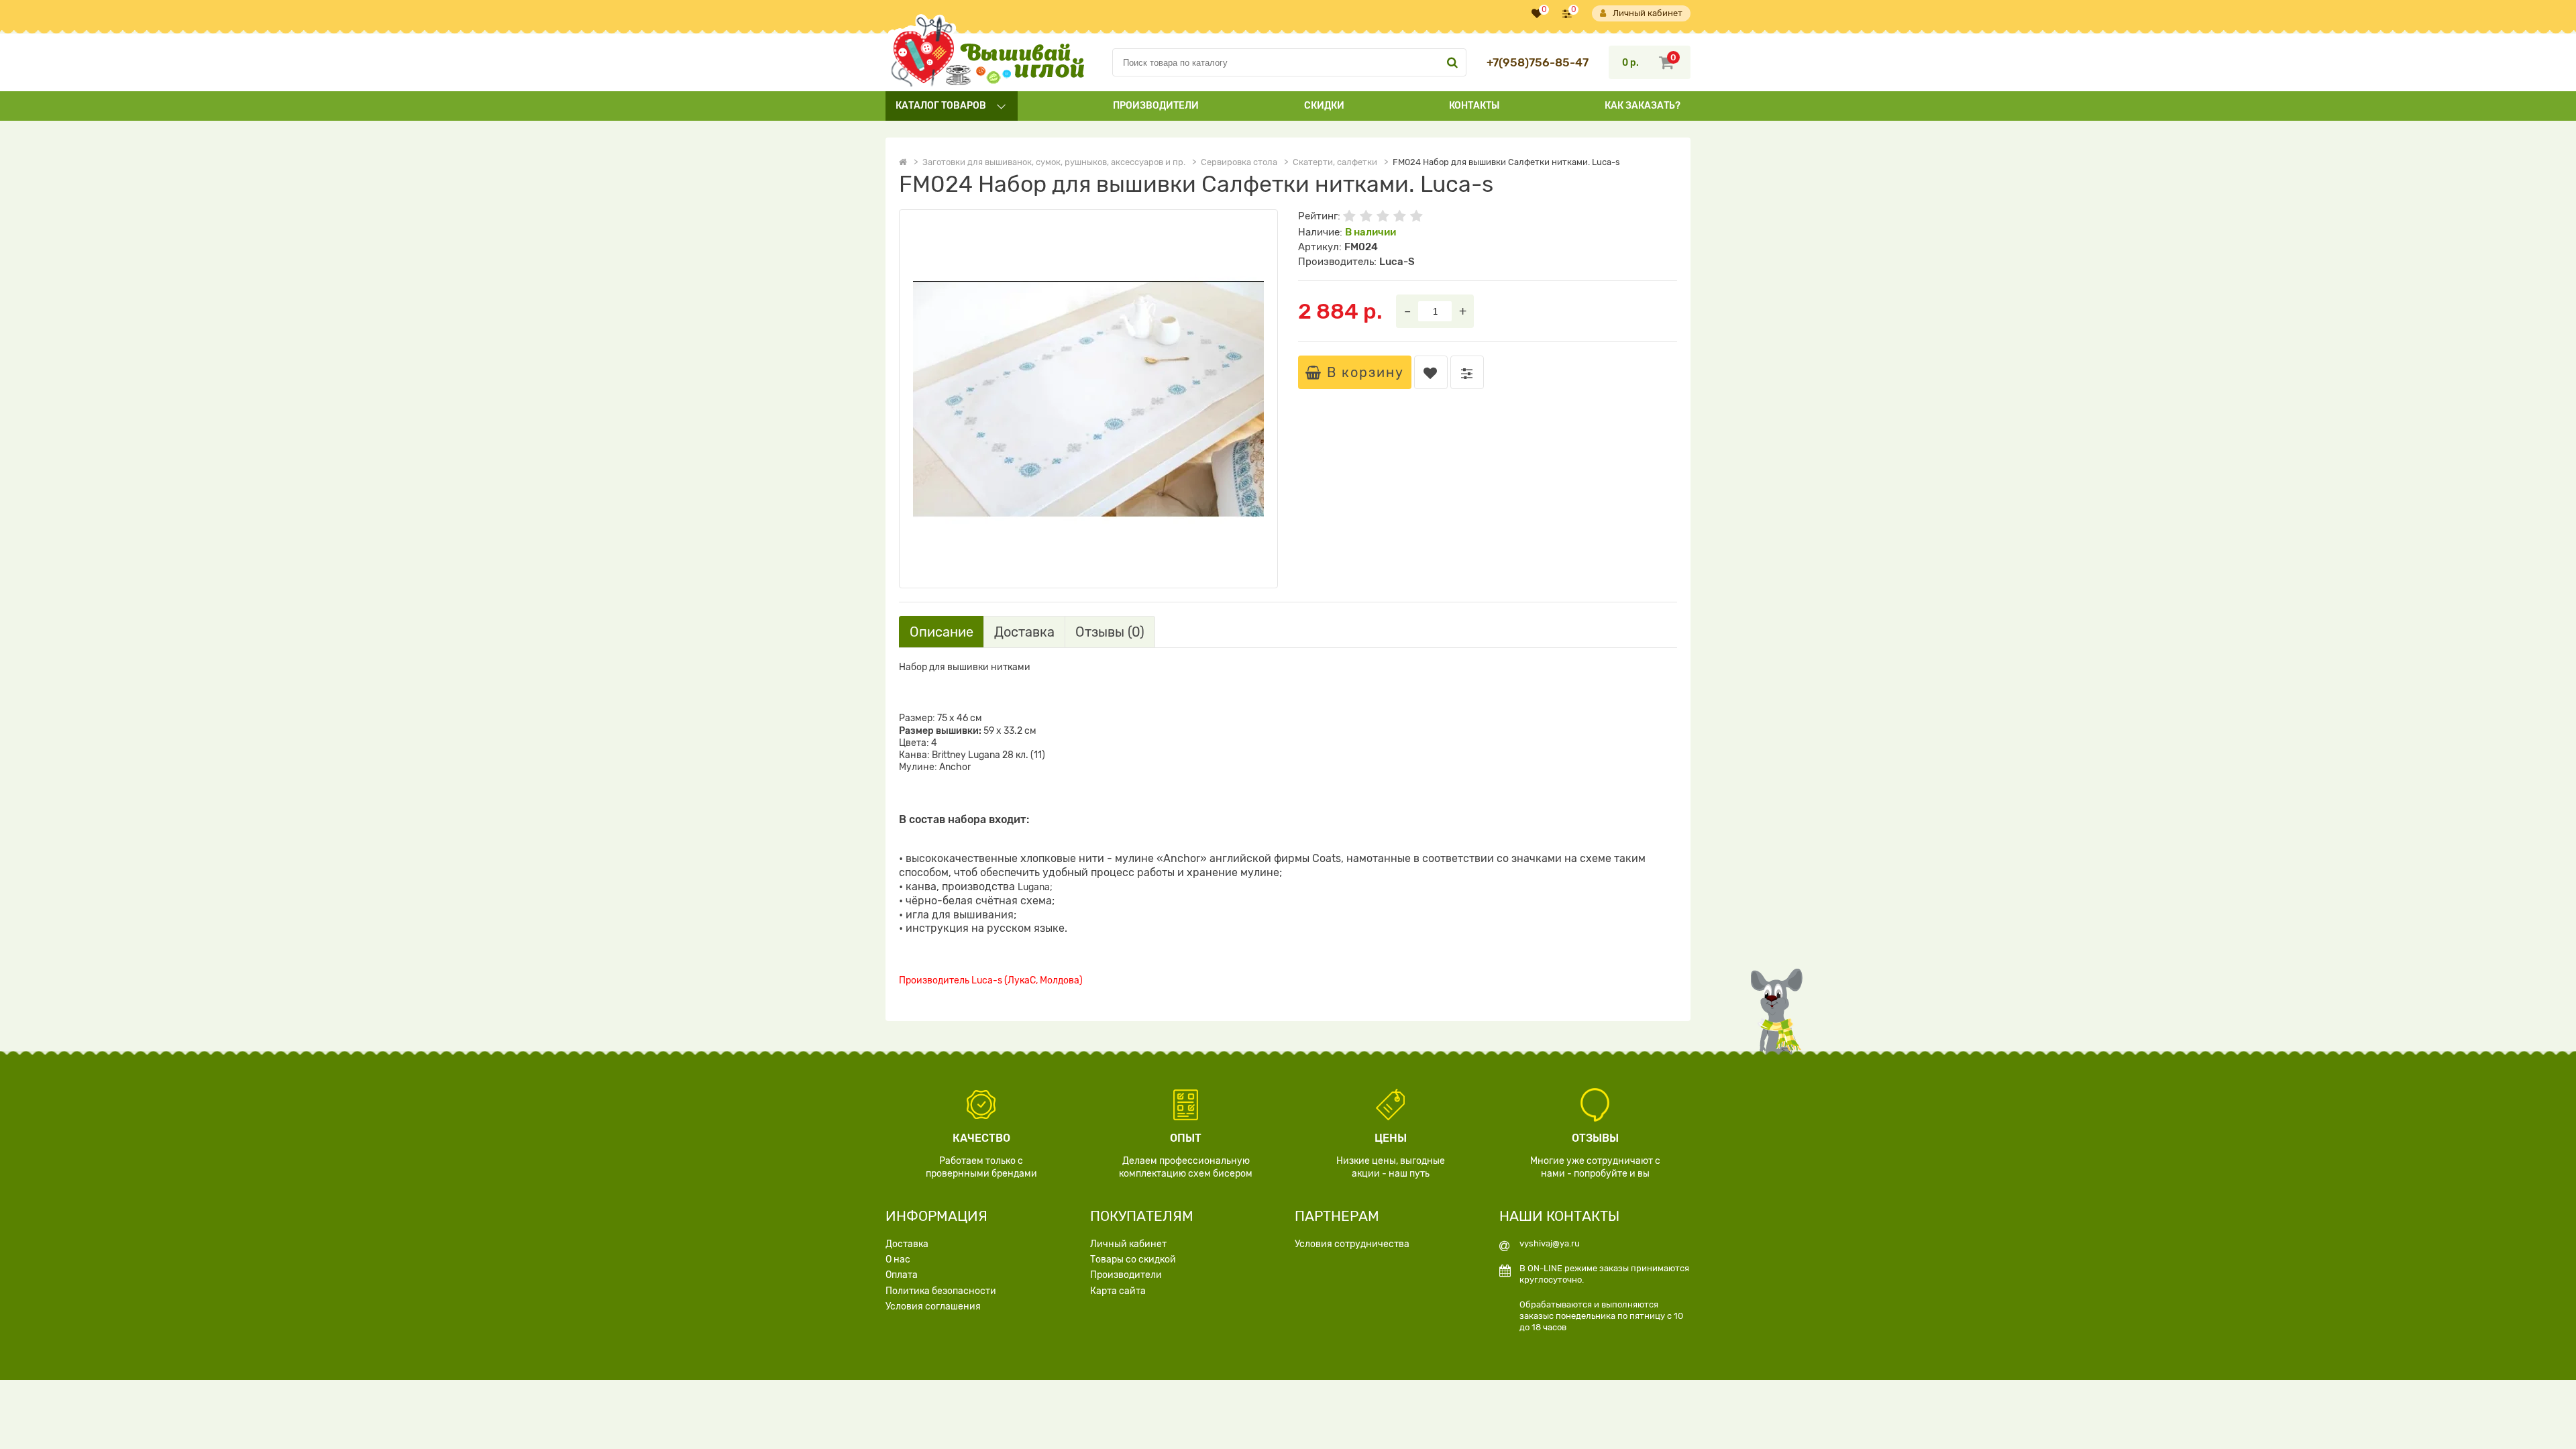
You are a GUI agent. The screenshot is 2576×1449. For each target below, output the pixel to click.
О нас (898, 1259)
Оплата (902, 1275)
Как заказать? (1643, 106)
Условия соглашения (933, 1306)
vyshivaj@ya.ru (1550, 1243)
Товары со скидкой (1133, 1259)
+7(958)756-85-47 (1538, 63)
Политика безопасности (941, 1291)
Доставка (907, 1244)
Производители (1156, 106)
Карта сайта (1118, 1291)
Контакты (1474, 106)
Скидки (1324, 106)
